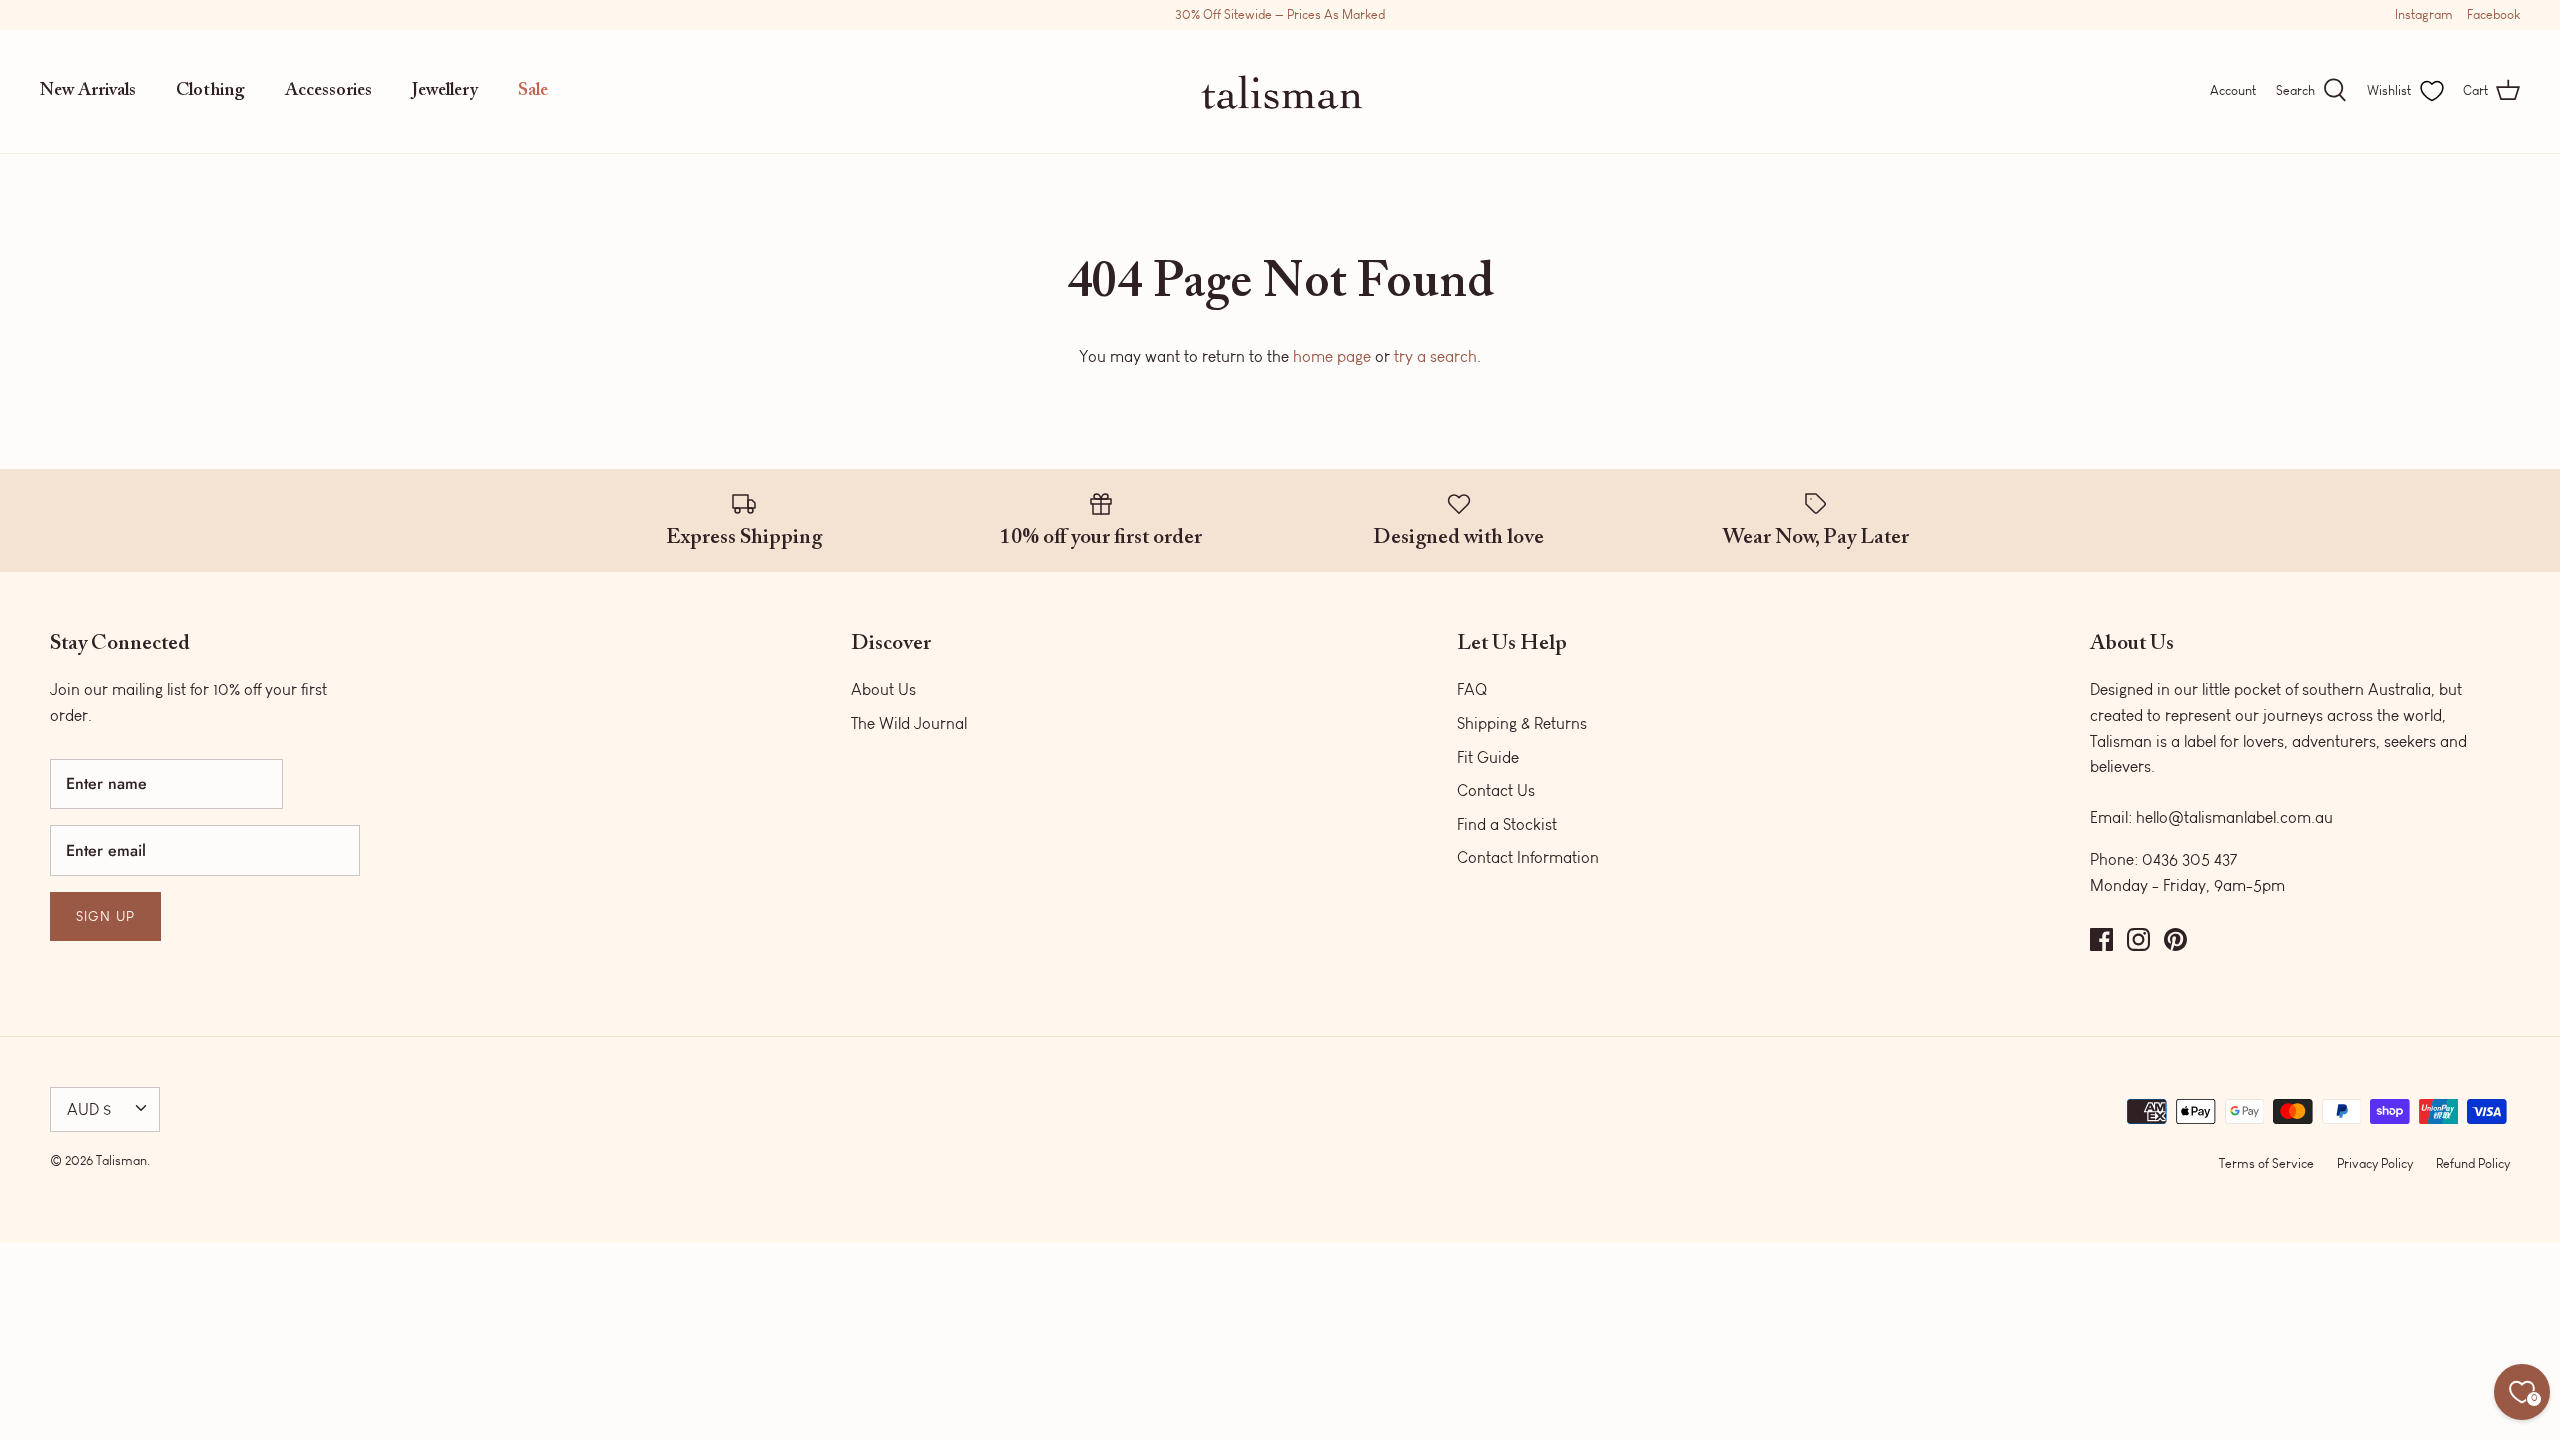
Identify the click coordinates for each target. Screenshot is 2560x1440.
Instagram (2424, 14)
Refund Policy (2473, 1163)
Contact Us (1496, 790)
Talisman (121, 1160)
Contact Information (1528, 857)
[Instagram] (2138, 939)
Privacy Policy (2375, 1163)
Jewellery (445, 91)
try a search (1435, 356)
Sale (533, 91)
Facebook (2493, 14)
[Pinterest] (2175, 939)
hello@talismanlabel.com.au (2234, 817)
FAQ (1472, 689)
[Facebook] (2101, 939)
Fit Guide (1488, 757)
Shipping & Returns (1522, 723)
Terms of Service (2266, 1163)
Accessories (328, 91)
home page (1332, 356)
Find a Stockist (1507, 824)
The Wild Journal (909, 723)
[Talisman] (1280, 91)
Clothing (210, 91)
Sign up (105, 916)
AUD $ (89, 1109)
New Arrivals (88, 91)
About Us (883, 689)
